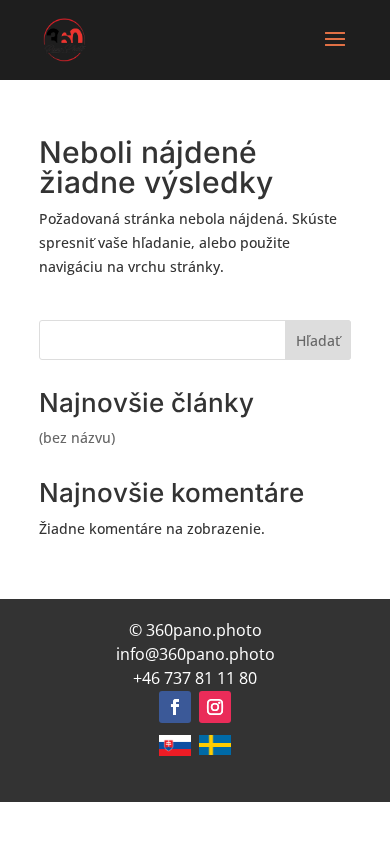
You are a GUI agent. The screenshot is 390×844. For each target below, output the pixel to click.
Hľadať (318, 340)
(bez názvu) (77, 437)
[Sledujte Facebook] (175, 707)
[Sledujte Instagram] (215, 707)
